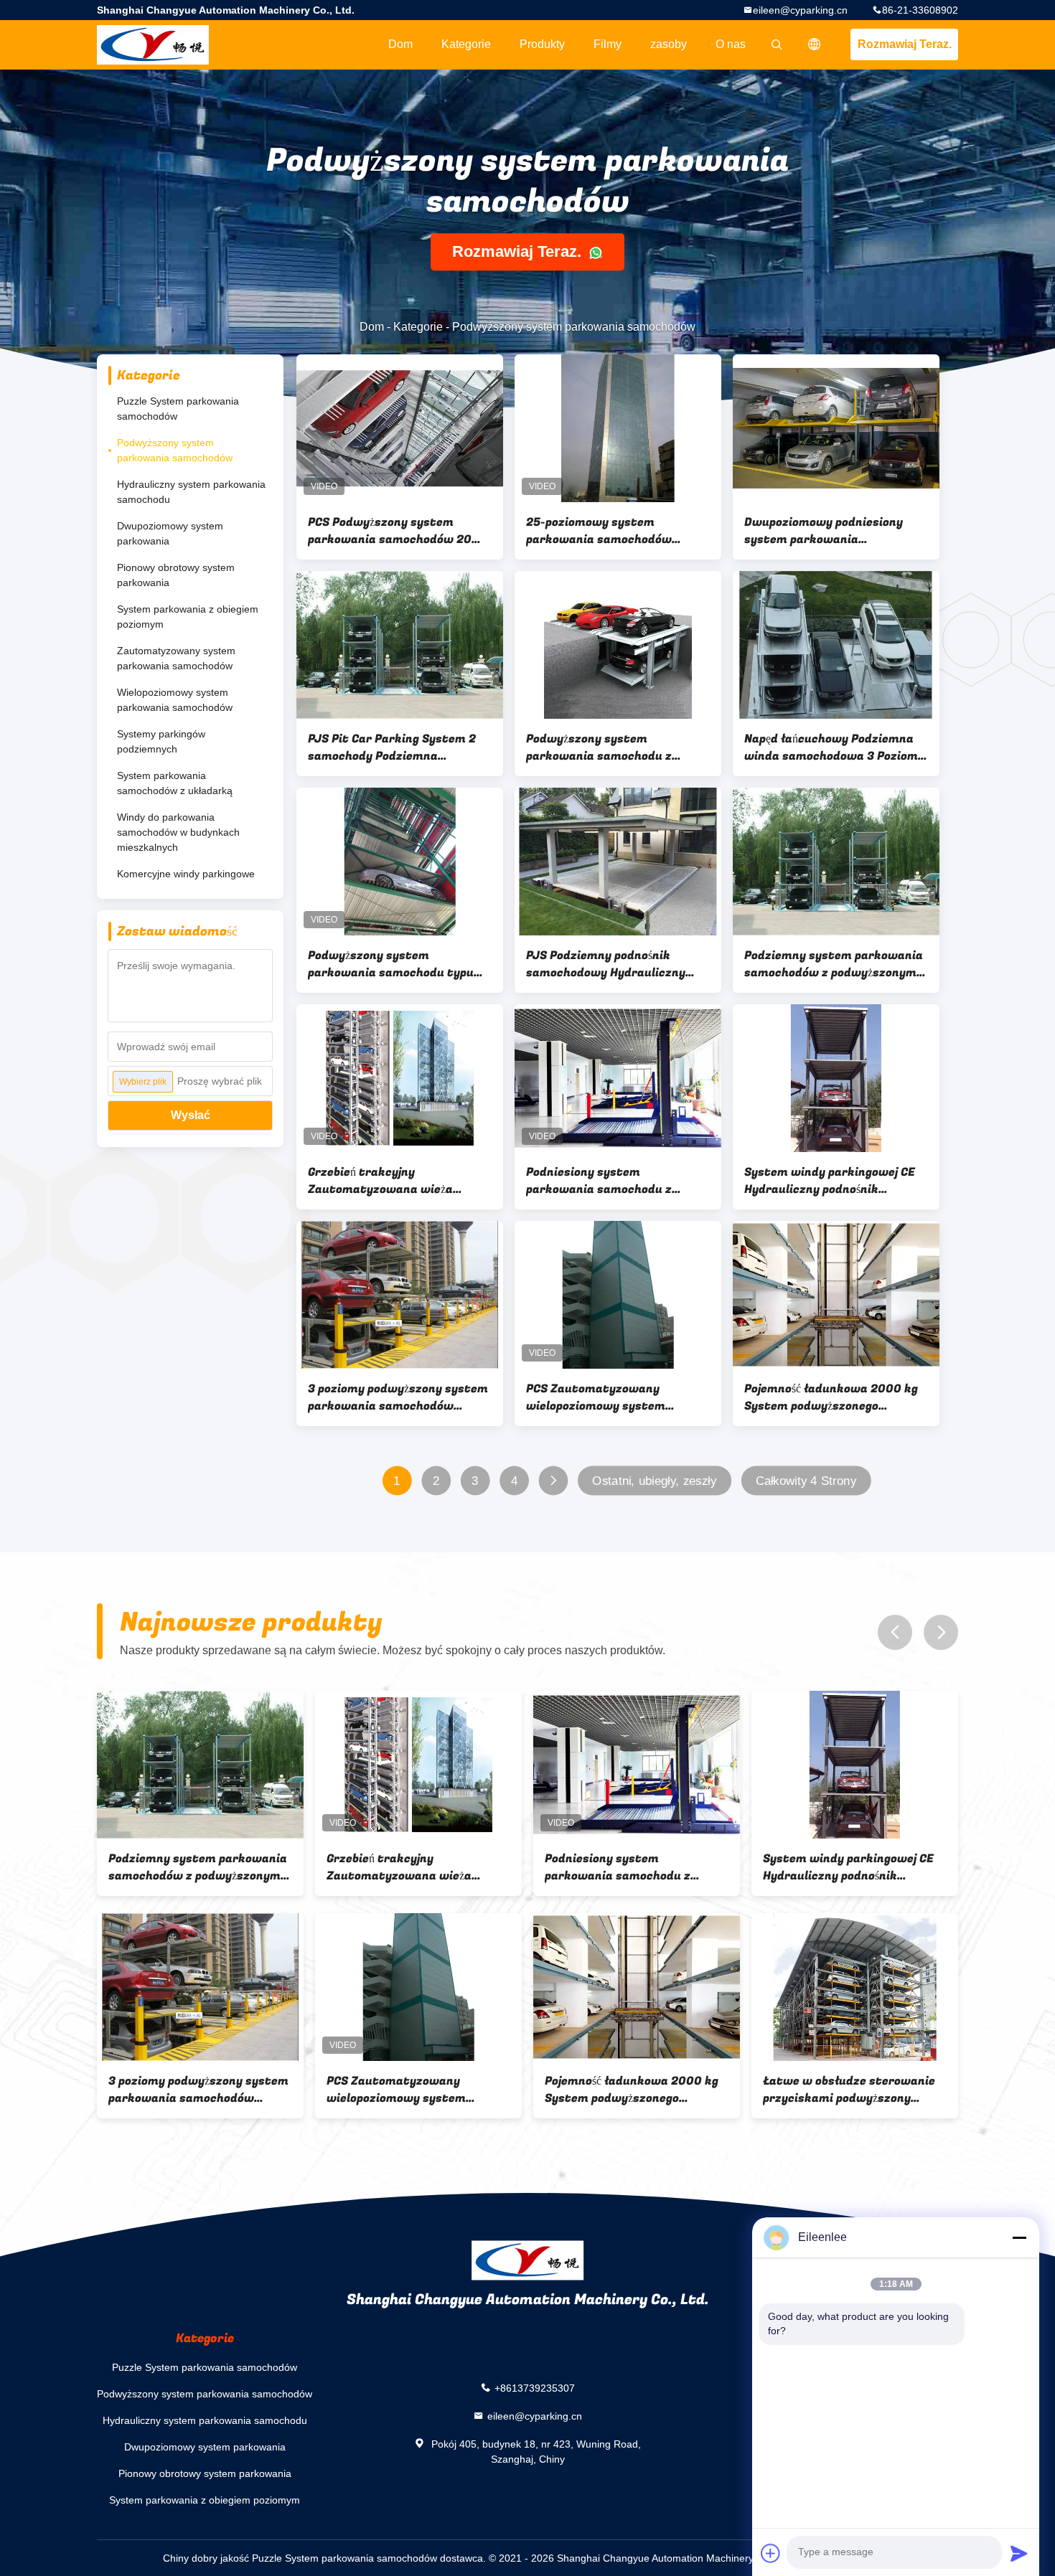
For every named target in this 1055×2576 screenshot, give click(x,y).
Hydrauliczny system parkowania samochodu (191, 492)
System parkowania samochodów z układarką (175, 783)
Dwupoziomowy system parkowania (170, 533)
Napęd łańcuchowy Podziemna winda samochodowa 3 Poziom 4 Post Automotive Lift (836, 747)
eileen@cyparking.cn (800, 10)
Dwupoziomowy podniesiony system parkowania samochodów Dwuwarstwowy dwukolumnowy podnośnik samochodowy (830, 531)
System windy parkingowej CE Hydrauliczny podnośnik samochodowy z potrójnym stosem (830, 1181)
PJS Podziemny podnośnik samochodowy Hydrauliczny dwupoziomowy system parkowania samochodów (606, 964)
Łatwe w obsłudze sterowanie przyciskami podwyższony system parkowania (849, 2090)
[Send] (1019, 2553)
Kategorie (466, 44)
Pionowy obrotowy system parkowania (176, 575)
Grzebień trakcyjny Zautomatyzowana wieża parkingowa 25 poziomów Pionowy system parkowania (390, 1181)
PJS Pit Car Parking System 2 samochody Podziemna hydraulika (392, 747)
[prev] (895, 1632)
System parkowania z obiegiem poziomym (188, 617)
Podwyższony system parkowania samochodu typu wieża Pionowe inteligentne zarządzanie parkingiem (391, 964)
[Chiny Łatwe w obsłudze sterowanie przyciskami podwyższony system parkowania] (855, 1987)
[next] (941, 1632)
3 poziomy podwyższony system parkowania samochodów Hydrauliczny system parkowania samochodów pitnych (398, 1397)
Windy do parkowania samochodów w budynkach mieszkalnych (178, 832)
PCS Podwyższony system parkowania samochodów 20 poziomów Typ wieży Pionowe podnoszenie (390, 531)
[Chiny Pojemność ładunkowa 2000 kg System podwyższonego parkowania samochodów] (836, 1295)
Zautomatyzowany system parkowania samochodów (176, 658)
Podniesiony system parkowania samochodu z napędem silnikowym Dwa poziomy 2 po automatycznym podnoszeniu (611, 1181)
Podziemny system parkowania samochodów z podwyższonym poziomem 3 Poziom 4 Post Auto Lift (835, 964)
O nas (731, 44)
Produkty (542, 44)
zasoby (669, 44)
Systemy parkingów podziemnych (161, 741)
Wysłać (191, 1115)
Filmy (608, 44)
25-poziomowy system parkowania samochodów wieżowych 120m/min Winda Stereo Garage (608, 531)
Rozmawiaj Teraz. (905, 44)
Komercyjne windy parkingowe (186, 874)
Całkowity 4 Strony (806, 1481)
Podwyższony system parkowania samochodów (175, 450)
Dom (400, 44)
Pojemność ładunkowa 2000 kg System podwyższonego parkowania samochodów (831, 1397)
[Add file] (771, 2553)
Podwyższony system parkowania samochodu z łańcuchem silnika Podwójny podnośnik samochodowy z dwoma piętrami (606, 747)
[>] (553, 1481)
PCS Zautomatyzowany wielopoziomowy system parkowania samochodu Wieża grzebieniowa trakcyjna (613, 1397)
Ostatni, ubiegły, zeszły (654, 1481)
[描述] (815, 44)
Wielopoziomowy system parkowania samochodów (175, 700)
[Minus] (1019, 2237)
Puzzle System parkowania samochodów (178, 409)
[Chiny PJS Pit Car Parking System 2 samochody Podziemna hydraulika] (400, 645)
